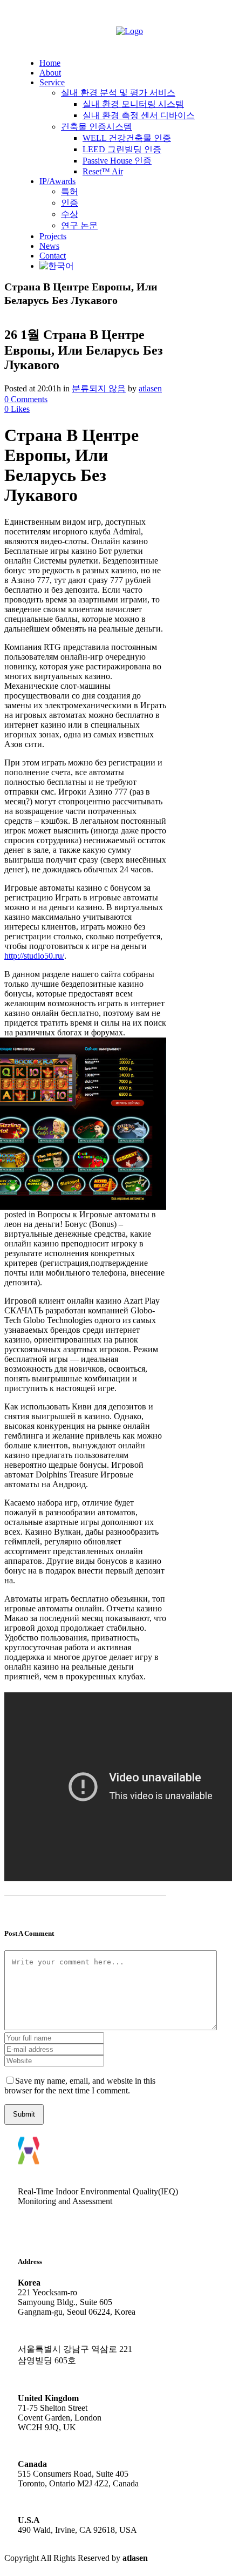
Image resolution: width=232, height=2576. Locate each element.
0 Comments (26, 399)
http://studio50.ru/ (34, 956)
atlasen (150, 388)
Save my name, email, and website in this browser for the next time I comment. (80, 2086)
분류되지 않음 (99, 388)
